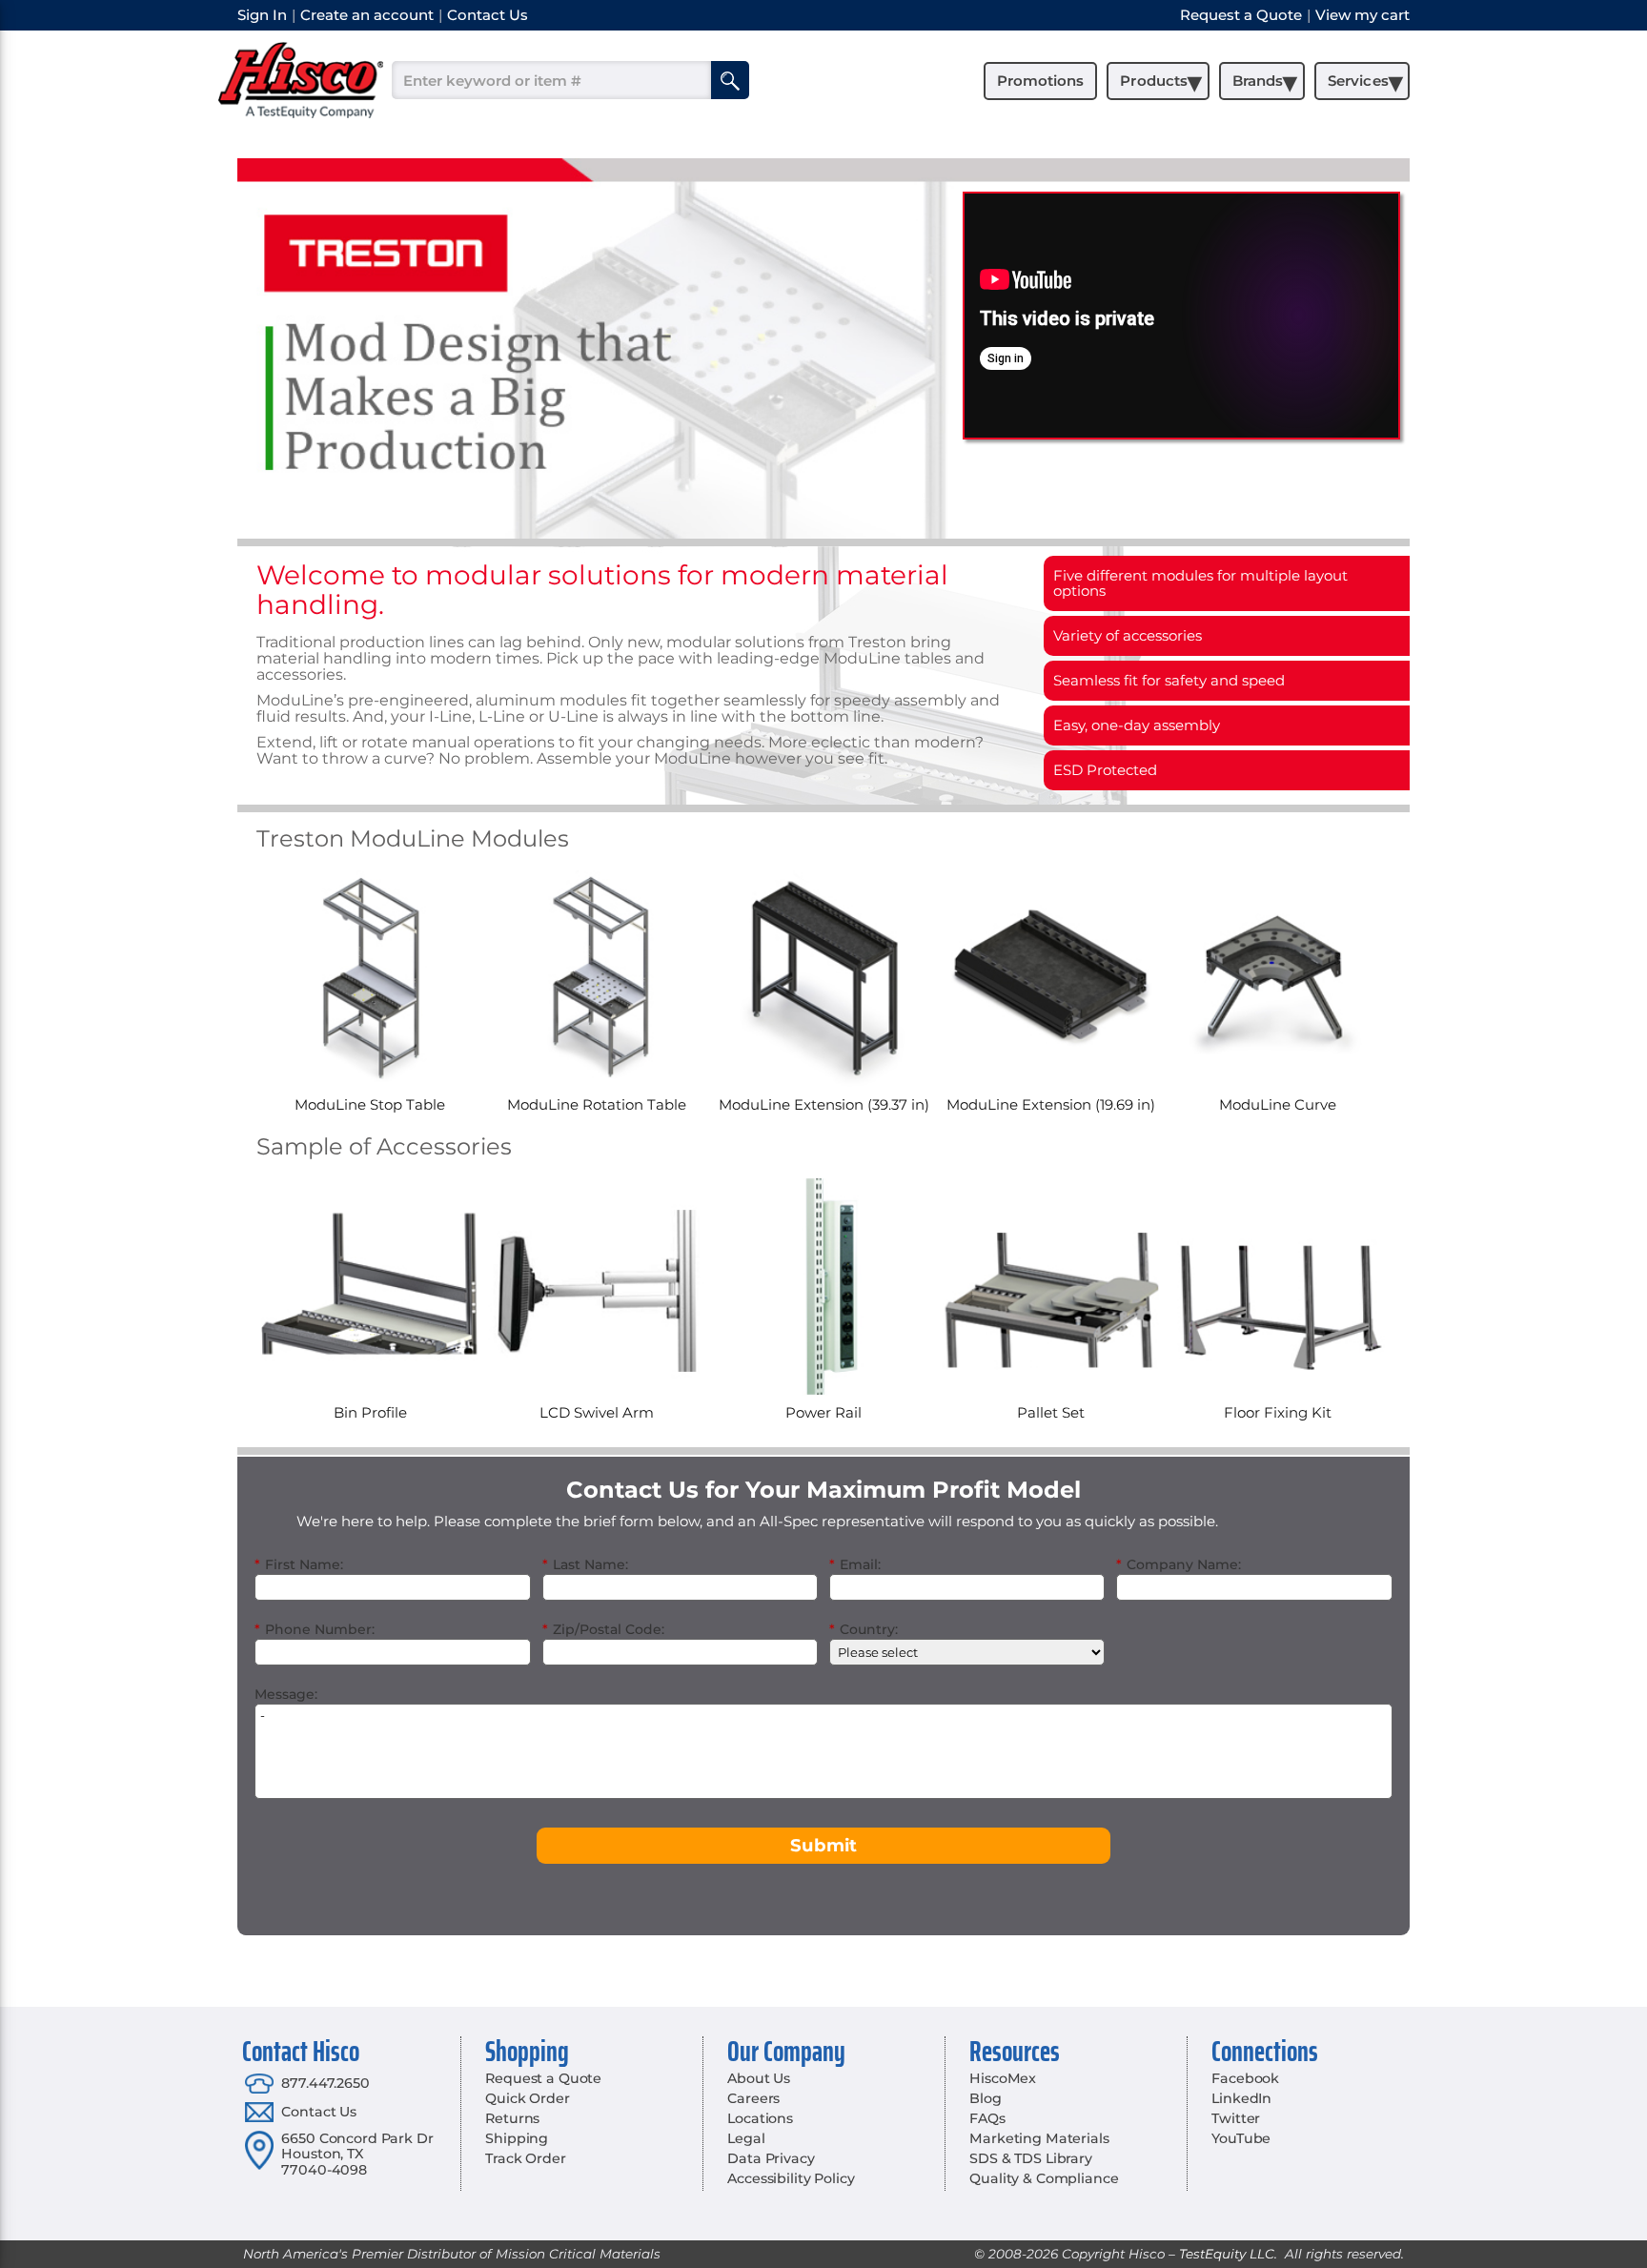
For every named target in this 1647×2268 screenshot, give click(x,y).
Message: (286, 1694)
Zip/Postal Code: (603, 1629)
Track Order (525, 2158)
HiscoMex (1003, 2078)
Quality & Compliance (1044, 2178)
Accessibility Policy (791, 2178)
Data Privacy (771, 2158)
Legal (746, 2138)
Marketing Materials (1039, 2138)
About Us (759, 2078)
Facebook (1245, 2078)
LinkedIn (1241, 2098)
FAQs (987, 2118)
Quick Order (527, 2098)
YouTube (1241, 2138)
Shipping (517, 2138)
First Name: (299, 1564)
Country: (864, 1629)
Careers (753, 2098)
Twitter (1236, 2118)
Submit (823, 1845)
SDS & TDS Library (1031, 2158)
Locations (760, 2118)
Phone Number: (315, 1629)
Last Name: (585, 1564)
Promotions (1040, 81)
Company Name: (1179, 1564)
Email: (855, 1564)
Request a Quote (543, 2078)
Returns (512, 2118)
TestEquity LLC (1227, 2254)
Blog (985, 2098)
